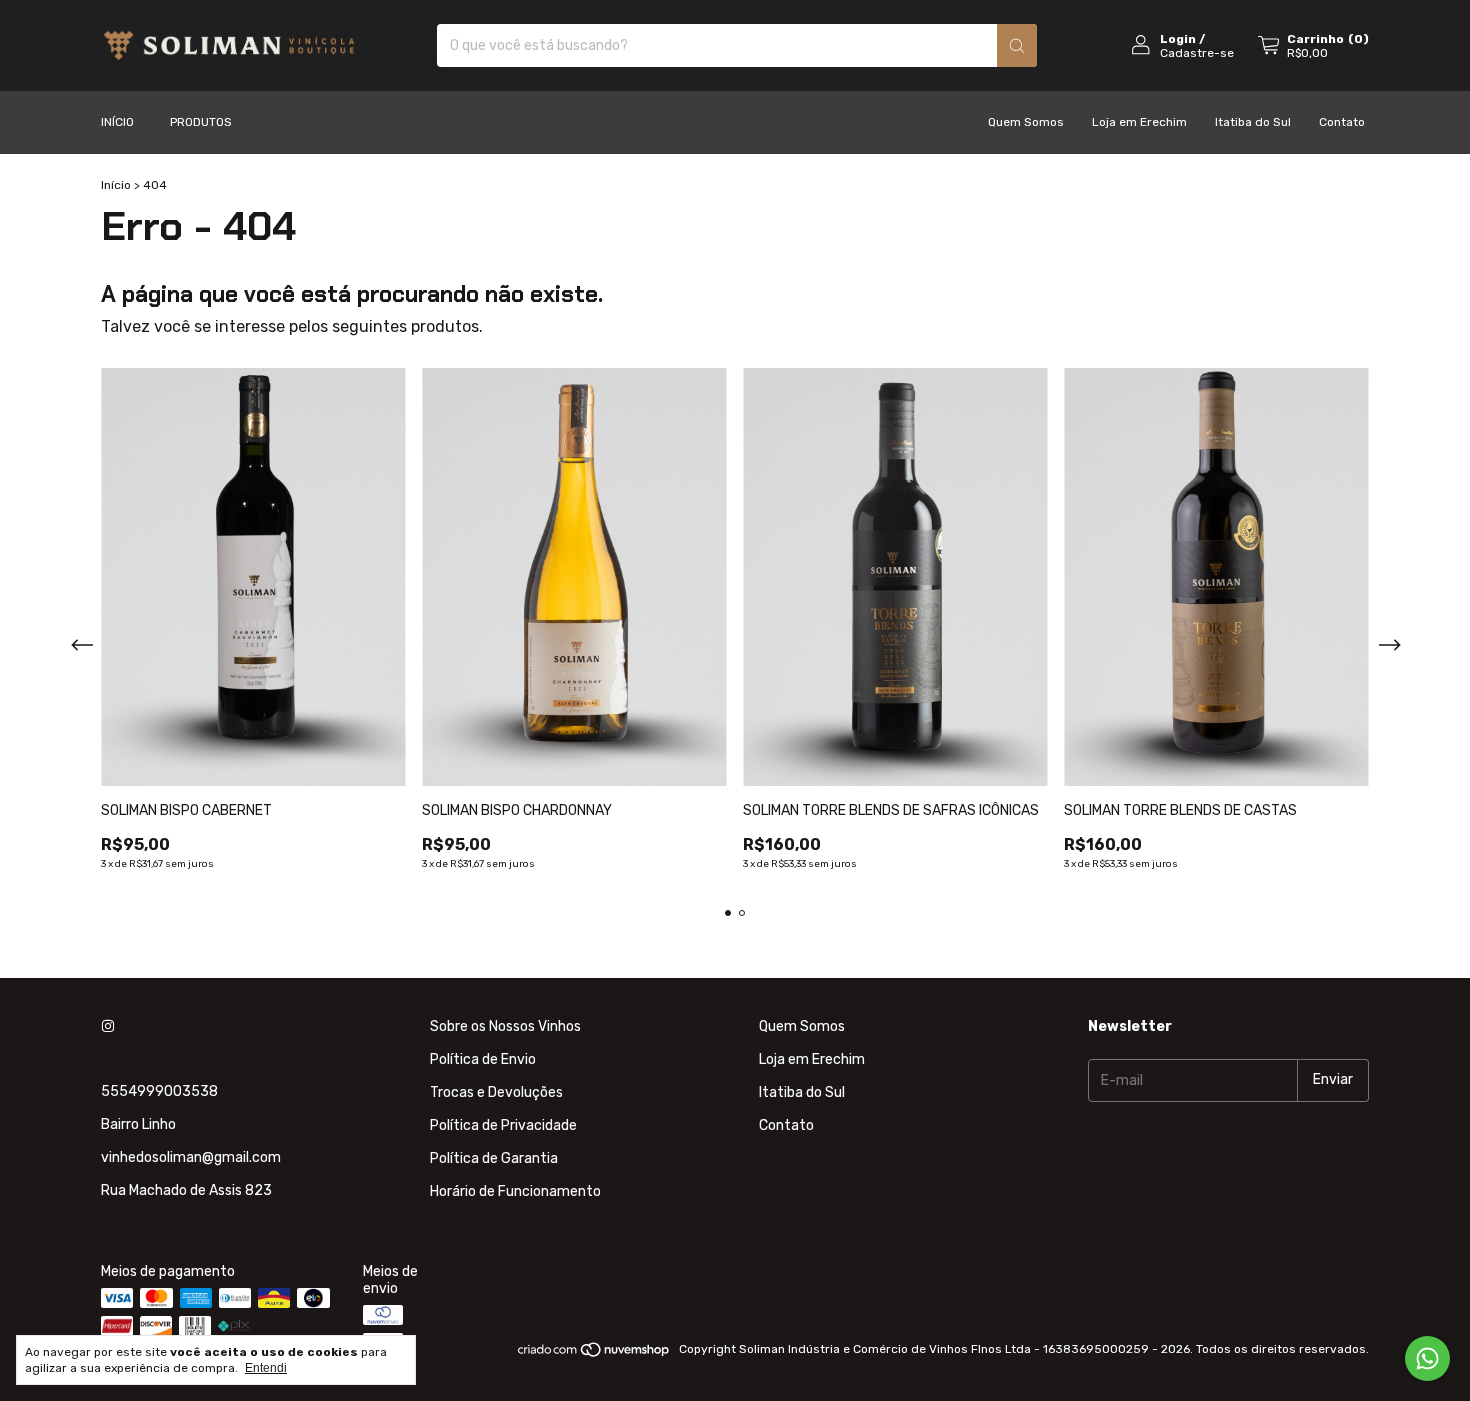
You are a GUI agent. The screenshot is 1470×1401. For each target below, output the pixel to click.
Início (117, 122)
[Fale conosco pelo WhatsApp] (1427, 1358)
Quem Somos (1026, 122)
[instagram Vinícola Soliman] (108, 1026)
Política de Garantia (494, 1158)
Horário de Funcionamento (515, 1191)
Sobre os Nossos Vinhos (505, 1026)
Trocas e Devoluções (496, 1092)
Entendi (266, 1368)
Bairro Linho (138, 1124)
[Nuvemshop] (594, 1354)
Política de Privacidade (503, 1125)
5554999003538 (159, 1091)
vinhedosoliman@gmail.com (191, 1157)
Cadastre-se (1197, 53)
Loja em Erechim (1139, 122)
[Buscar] (1017, 45)
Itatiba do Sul (1253, 122)
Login (1178, 39)
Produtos (201, 122)
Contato (1342, 122)
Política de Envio (483, 1059)
